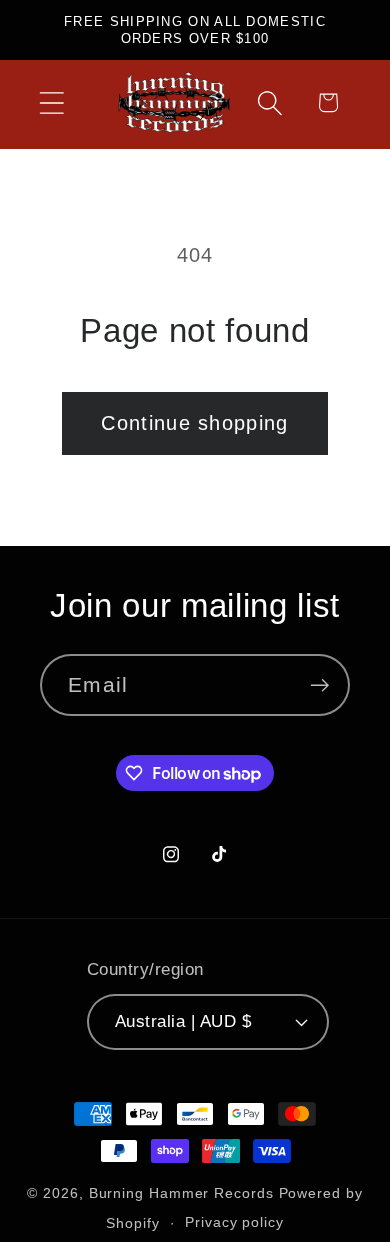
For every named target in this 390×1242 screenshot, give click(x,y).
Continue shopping (194, 423)
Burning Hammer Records (181, 1193)
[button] (51, 102)
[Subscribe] (319, 685)
